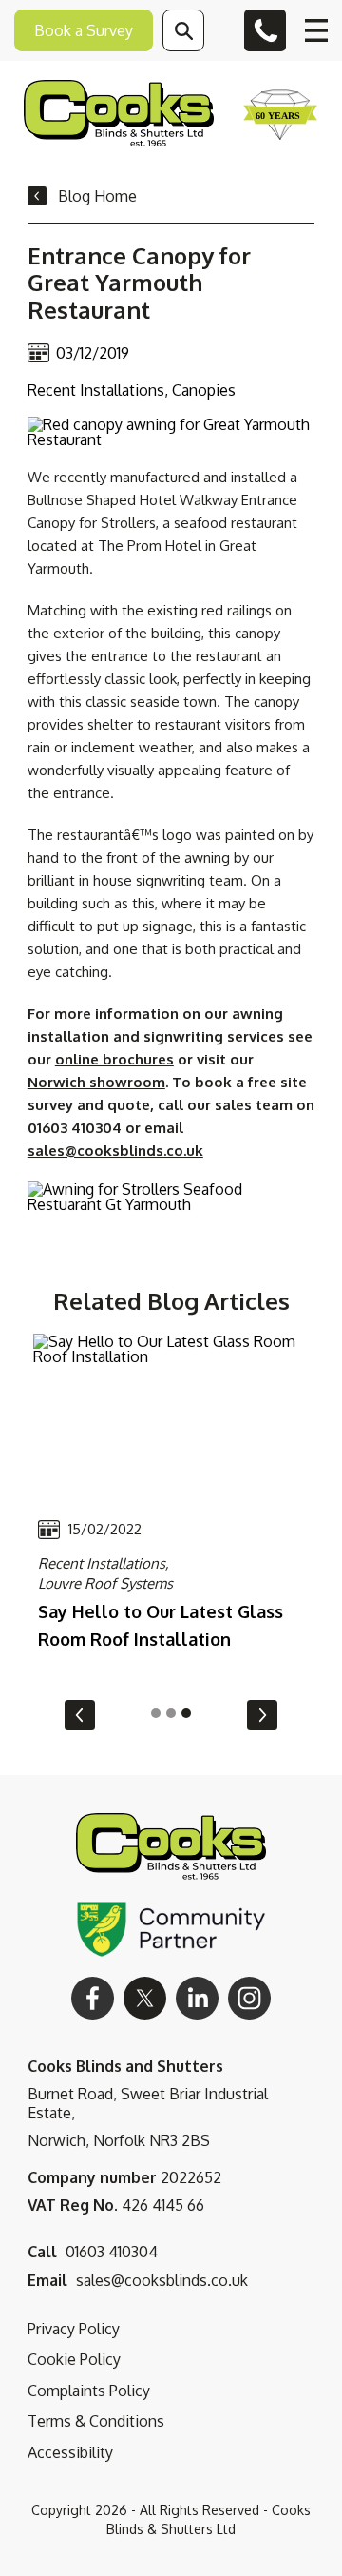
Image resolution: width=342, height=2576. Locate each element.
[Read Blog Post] (171, 1417)
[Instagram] (249, 1998)
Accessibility (70, 2452)
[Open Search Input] (183, 30)
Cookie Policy (74, 2359)
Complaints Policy (89, 2391)
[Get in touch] (265, 30)
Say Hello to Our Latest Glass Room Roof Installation (161, 1625)
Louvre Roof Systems (105, 1583)
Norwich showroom (96, 1082)
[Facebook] (93, 1998)
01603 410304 (112, 2252)
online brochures (114, 1059)
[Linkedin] (197, 1998)
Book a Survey (84, 30)
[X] (145, 1998)
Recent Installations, (104, 1563)
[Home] (119, 115)
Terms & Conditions (96, 2421)
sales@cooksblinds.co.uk (115, 1151)
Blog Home (97, 196)
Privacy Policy (74, 2329)
